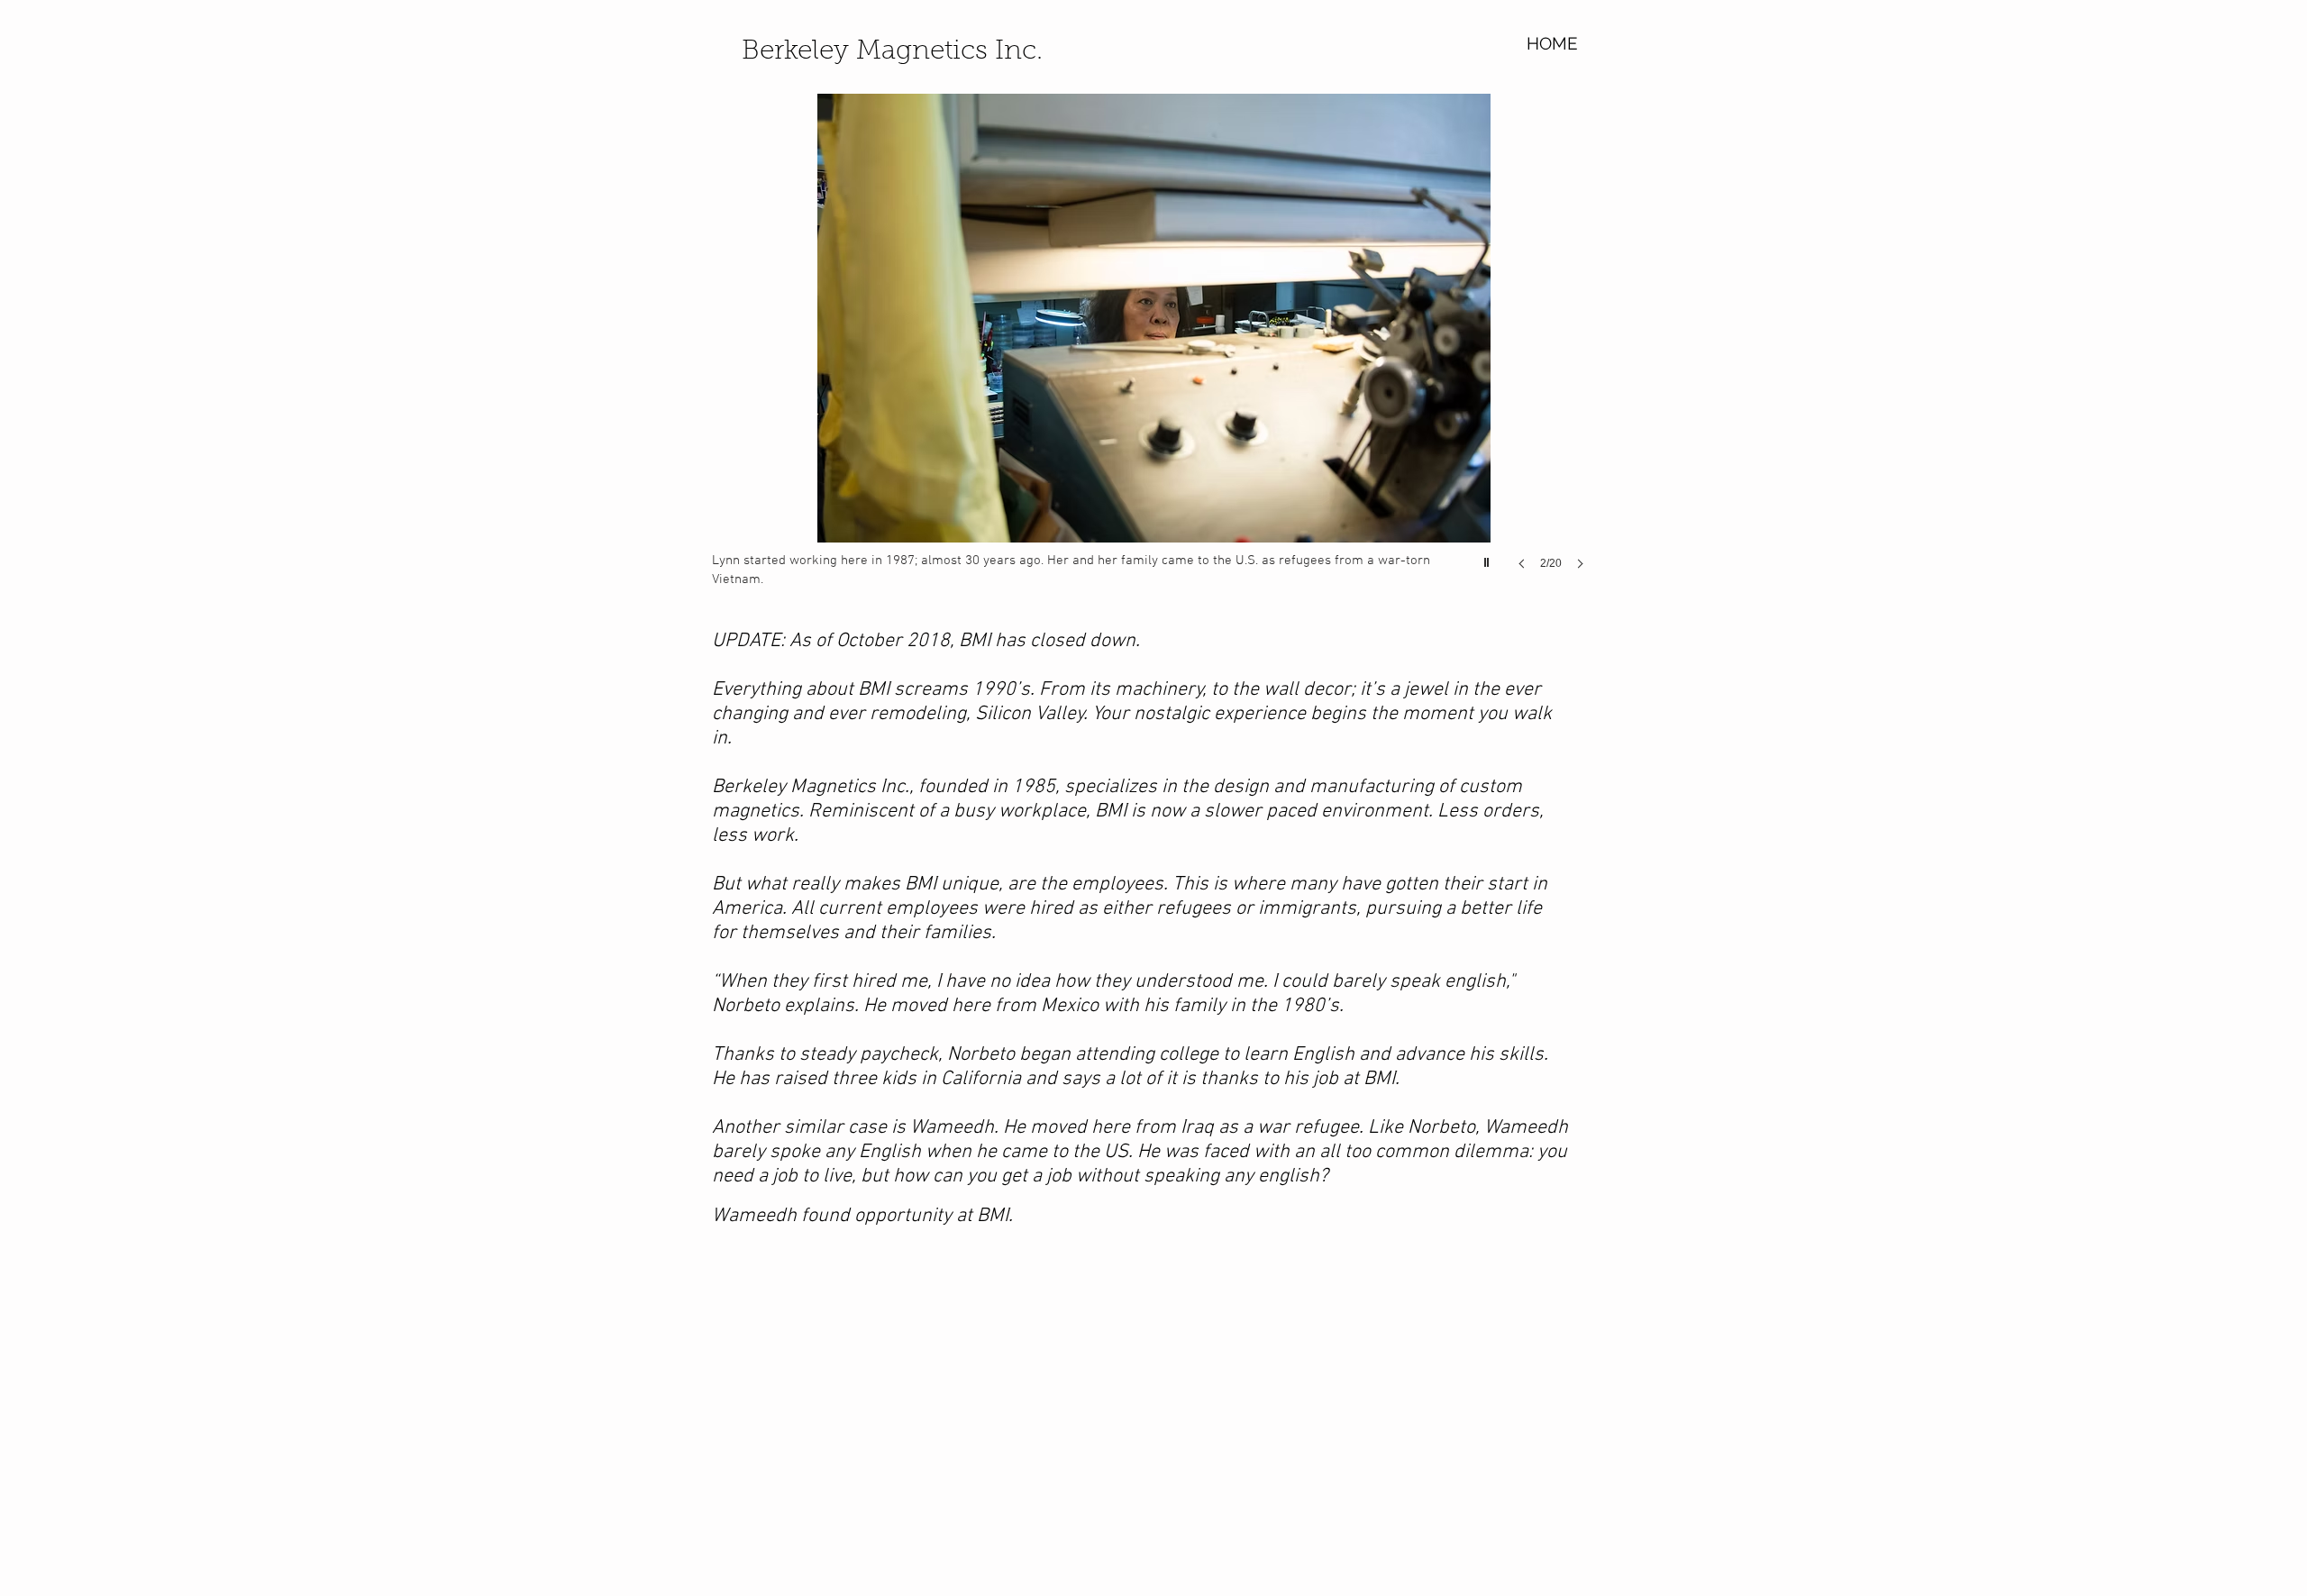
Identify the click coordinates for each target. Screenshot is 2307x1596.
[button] (1153, 350)
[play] (1489, 558)
